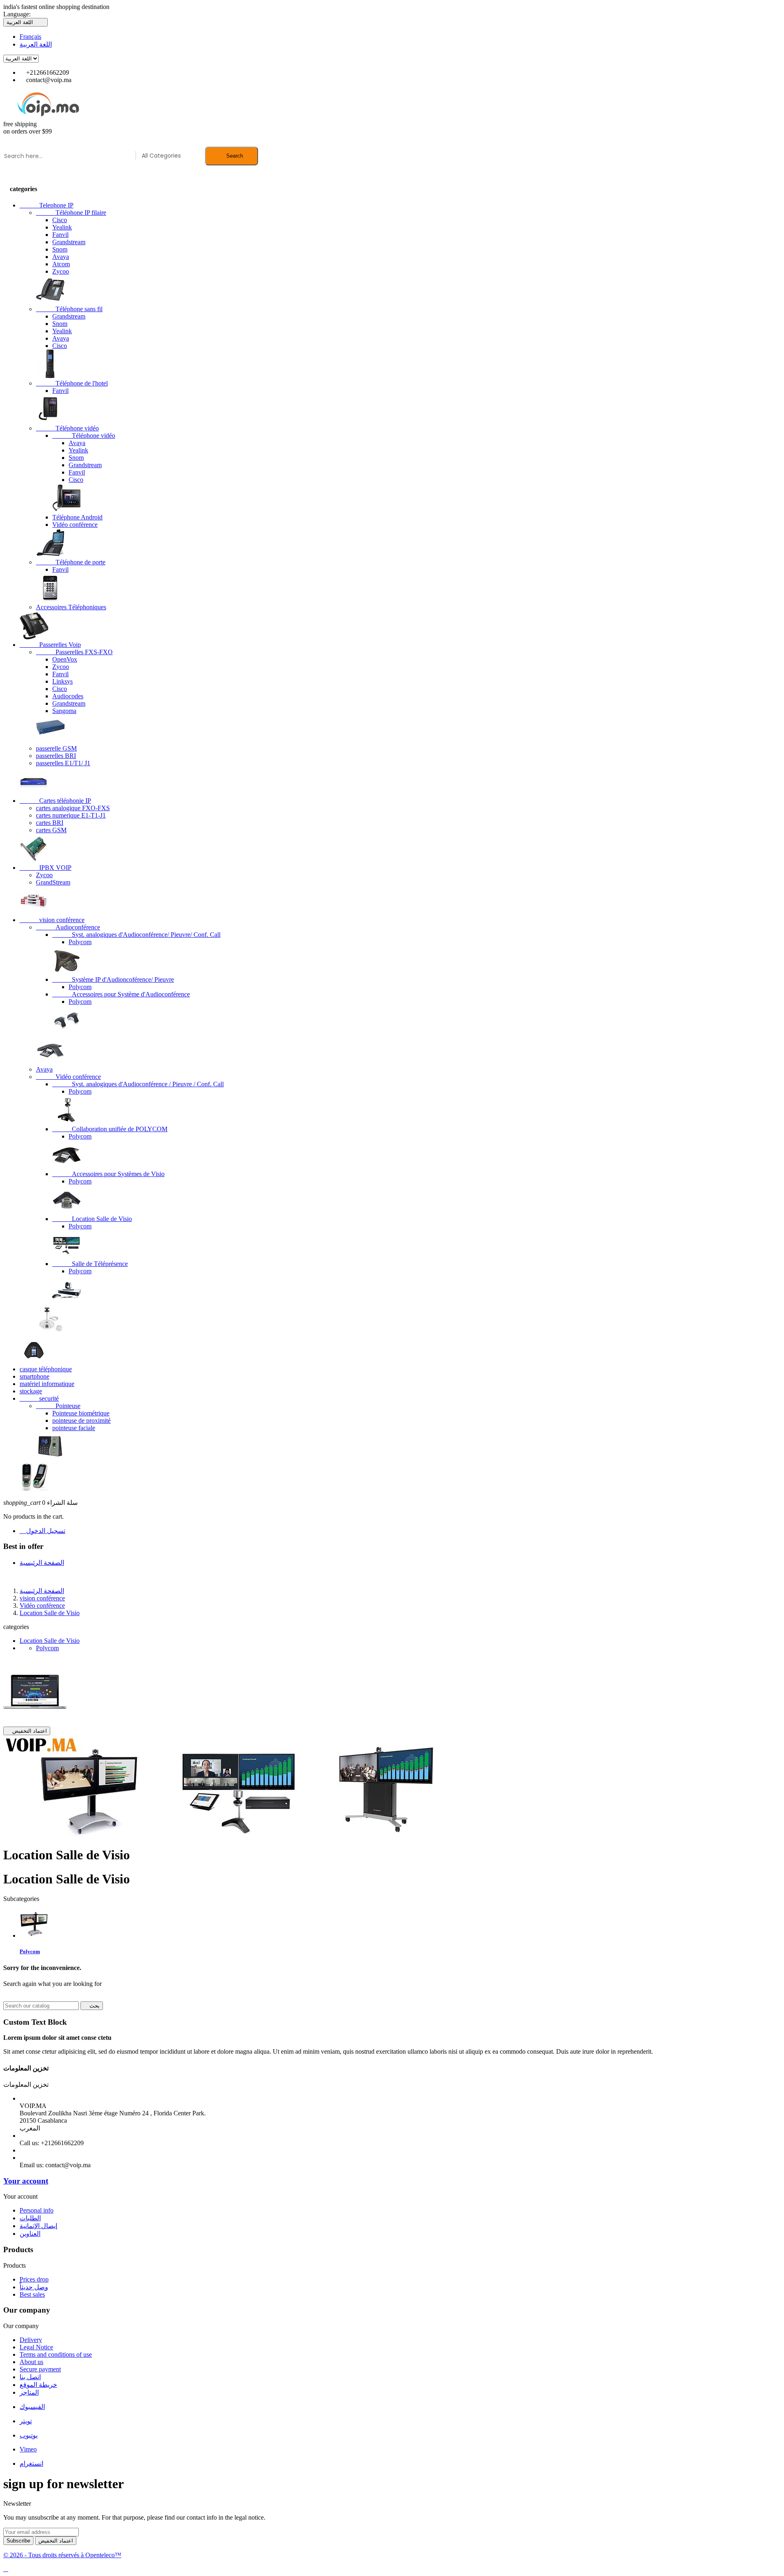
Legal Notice (36, 2347)
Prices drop (34, 2279)
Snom (60, 249)
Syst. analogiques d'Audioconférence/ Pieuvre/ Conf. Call (136, 935)
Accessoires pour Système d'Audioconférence (121, 994)
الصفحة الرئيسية (42, 1563)
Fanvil (60, 235)
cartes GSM (51, 830)
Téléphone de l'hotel (72, 383)
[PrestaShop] (35, 1723)
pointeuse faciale (74, 1428)
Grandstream (69, 242)
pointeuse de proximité (81, 1421)
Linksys (62, 681)
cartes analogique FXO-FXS (73, 808)
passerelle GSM (56, 748)
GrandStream (53, 882)
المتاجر (29, 2392)
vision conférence (52, 920)
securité (39, 1398)
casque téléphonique (46, 1369)
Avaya (61, 257)
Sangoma (64, 711)
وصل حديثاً (34, 2287)
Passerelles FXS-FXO (74, 652)
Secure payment (40, 2369)
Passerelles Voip (50, 645)
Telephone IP (47, 205)
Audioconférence (68, 927)
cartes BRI (50, 823)
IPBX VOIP (46, 868)
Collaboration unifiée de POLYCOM (110, 1129)
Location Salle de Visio (92, 1219)
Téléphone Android (77, 517)
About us (31, 2362)
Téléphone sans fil (69, 309)
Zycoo (61, 271)
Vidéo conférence (75, 525)
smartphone (35, 1376)
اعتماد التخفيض (27, 1731)
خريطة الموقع (38, 2385)
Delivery (31, 2340)
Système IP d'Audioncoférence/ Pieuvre (113, 979)
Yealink (62, 227)
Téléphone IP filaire (71, 213)
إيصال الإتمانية (38, 2226)
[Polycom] (34, 1935)
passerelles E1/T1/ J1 (63, 763)
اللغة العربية (36, 44)
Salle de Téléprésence (90, 1264)
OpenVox (65, 659)
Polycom (80, 942)
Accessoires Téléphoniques (71, 607)
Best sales (32, 2294)
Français (30, 37)
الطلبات (30, 2218)
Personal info (37, 2210)
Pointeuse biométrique (81, 1413)
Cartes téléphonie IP (55, 801)
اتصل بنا (30, 2377)
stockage (31, 1391)
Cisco (60, 220)
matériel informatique (47, 1384)
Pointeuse (58, 1406)
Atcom (61, 264)
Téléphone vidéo (67, 428)
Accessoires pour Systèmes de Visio (108, 1174)
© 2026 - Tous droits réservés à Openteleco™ (62, 2555)
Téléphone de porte (71, 562)
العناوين (30, 2234)
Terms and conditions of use (56, 2354)
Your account (26, 2181)
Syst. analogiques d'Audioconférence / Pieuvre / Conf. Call (138, 1084)
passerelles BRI (56, 756)
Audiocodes (68, 696)
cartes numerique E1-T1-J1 (71, 815)
